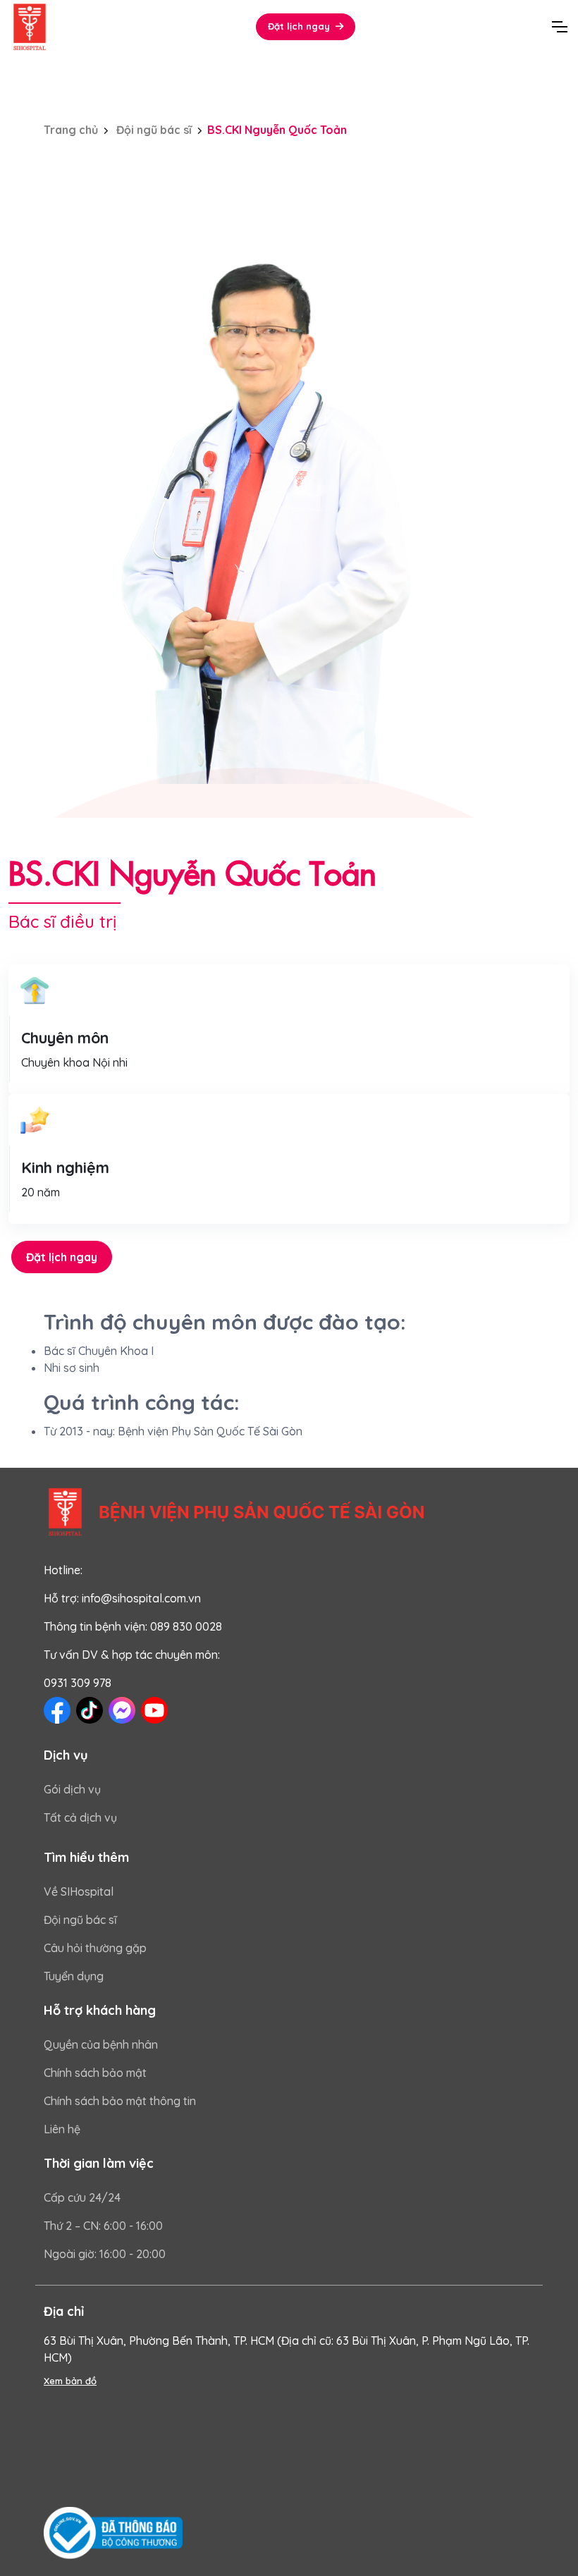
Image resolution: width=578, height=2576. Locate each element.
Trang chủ (71, 130)
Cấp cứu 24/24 (82, 2197)
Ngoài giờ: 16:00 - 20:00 (105, 2254)
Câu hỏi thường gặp (95, 1948)
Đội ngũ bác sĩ (153, 130)
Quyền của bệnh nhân (101, 2044)
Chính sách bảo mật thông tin (120, 2101)
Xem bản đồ (70, 2381)
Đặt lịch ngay (62, 1257)
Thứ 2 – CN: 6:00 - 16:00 (103, 2226)
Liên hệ (62, 2129)
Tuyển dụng (74, 1976)
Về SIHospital (79, 1891)
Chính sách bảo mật (95, 2073)
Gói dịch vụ (72, 1789)
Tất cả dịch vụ (80, 1817)
